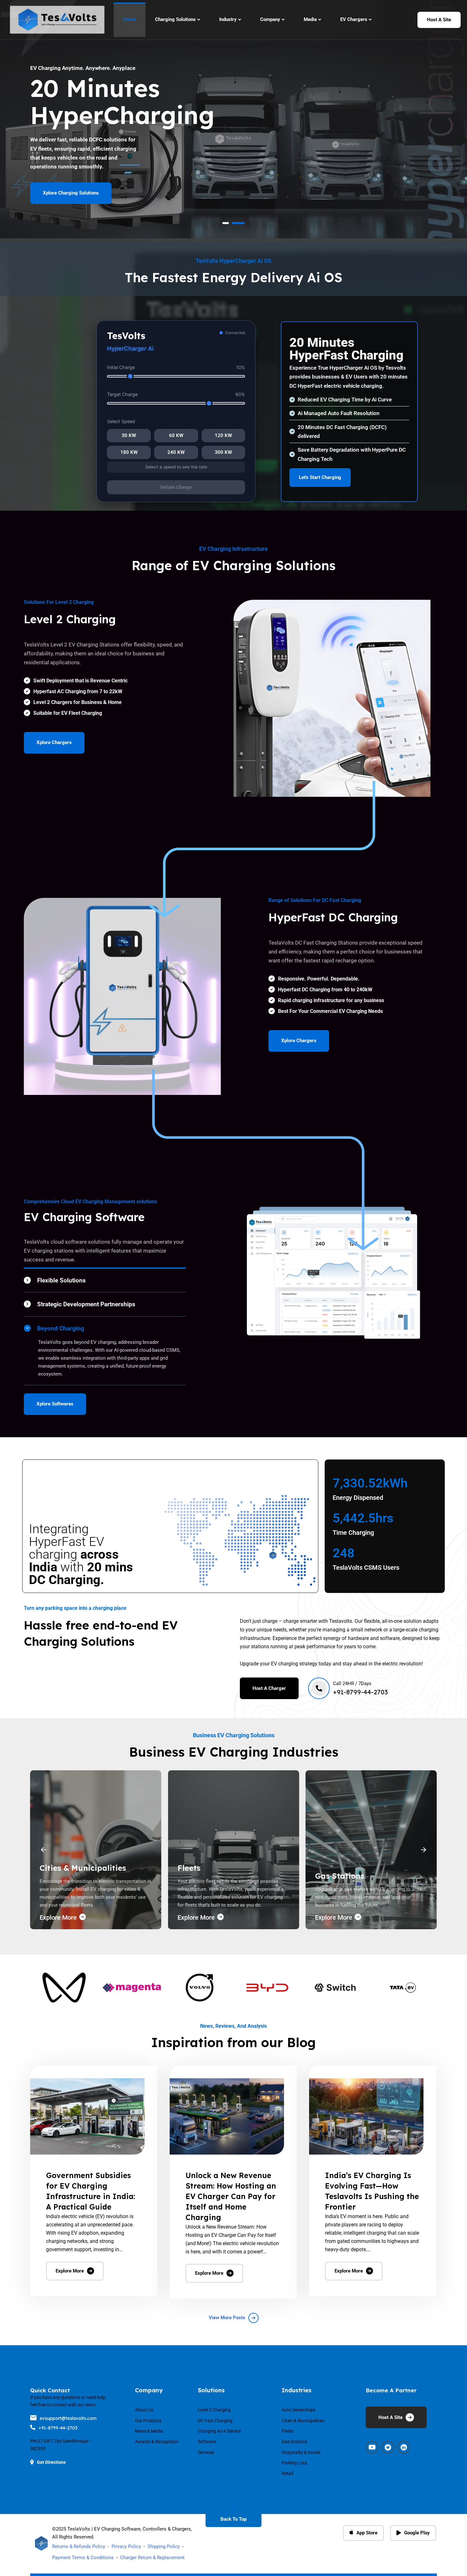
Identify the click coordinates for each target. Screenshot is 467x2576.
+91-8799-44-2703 (58, 2428)
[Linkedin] (404, 2447)
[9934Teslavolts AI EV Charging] (366, 2117)
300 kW (223, 452)
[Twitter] (388, 2447)
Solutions (211, 2390)
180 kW (129, 452)
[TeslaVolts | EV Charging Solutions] (57, 20)
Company (149, 2390)
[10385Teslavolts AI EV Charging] (227, 2117)
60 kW (176, 435)
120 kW (223, 435)
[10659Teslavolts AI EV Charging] (87, 2117)
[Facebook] (372, 2447)
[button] (44, 1850)
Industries (297, 2390)
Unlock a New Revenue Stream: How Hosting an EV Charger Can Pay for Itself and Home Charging (231, 2196)
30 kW (129, 435)
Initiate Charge (176, 487)
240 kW (176, 452)
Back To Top (233, 2519)
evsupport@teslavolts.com (68, 2418)
